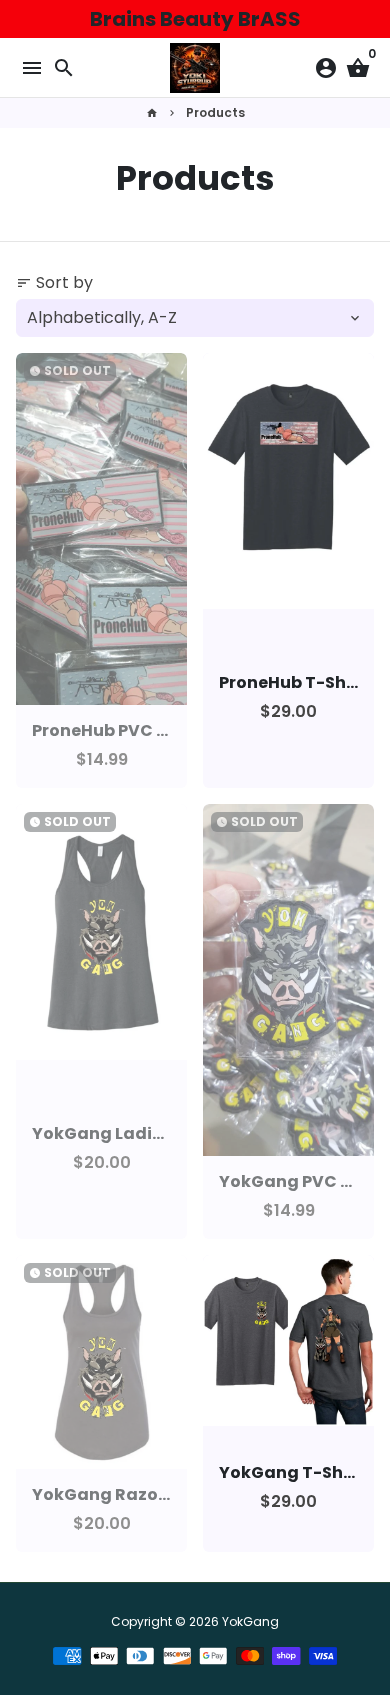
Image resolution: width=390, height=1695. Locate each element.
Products (215, 112)
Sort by (54, 282)
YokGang (250, 1621)
